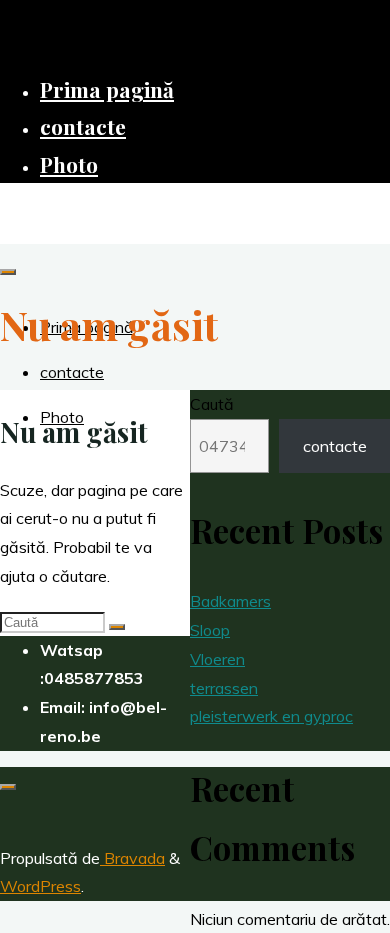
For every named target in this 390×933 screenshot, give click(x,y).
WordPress (40, 886)
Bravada (132, 858)
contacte (335, 446)
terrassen (224, 688)
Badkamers (230, 601)
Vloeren (217, 659)
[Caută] (117, 627)
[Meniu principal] (8, 272)
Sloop (210, 630)
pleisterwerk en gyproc (271, 716)
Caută (212, 404)
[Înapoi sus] (8, 787)
